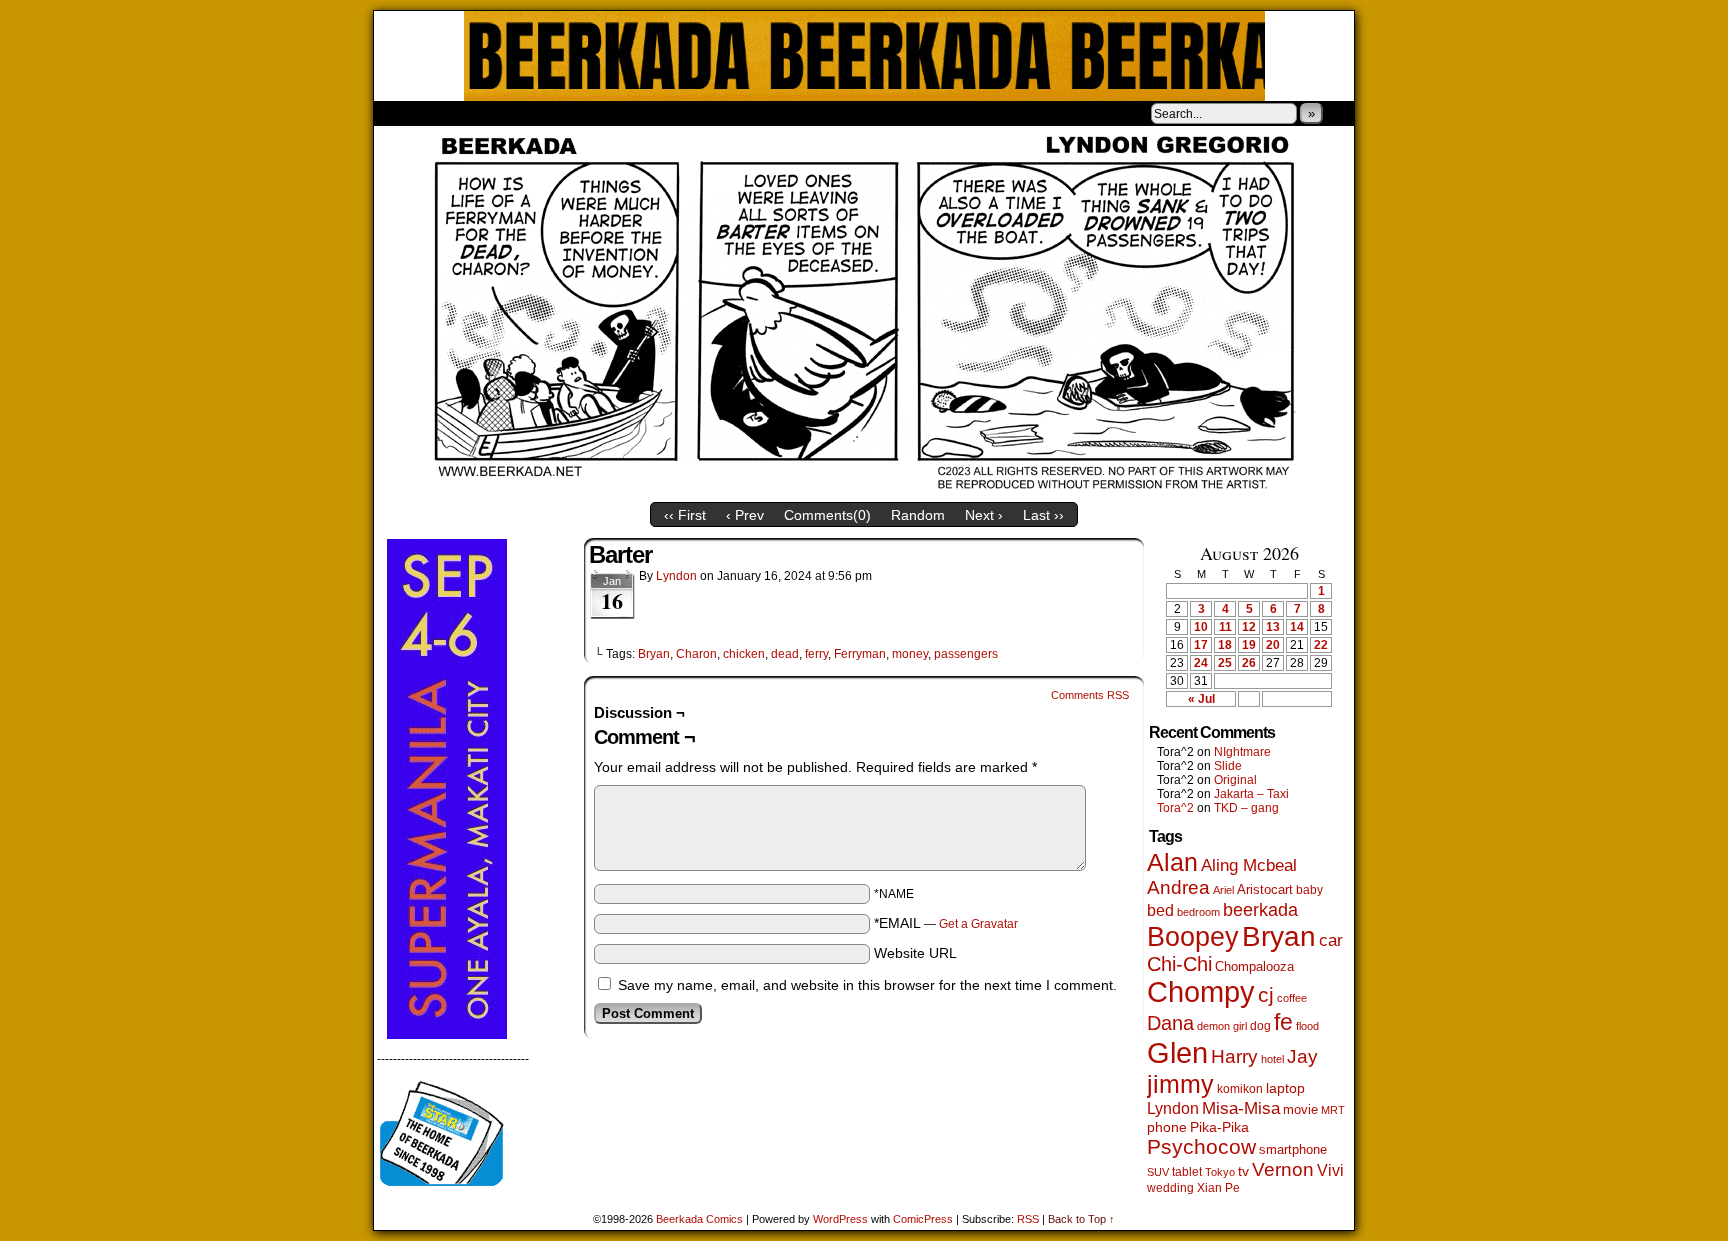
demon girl (1222, 1026)
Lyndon (676, 576)
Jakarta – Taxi (1251, 794)
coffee (1292, 998)
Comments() (827, 515)
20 (1273, 645)
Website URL (915, 953)
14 (1297, 627)
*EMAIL (946, 923)
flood (1307, 1026)
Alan (1172, 862)
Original (1235, 780)
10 (1201, 627)
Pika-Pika (1219, 1127)
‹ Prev (745, 515)
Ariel (1223, 890)
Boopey (1193, 936)
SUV (1158, 1172)
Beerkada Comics (864, 56)
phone (1167, 1127)
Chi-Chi (1179, 964)
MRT (1333, 1110)
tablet (1187, 1171)
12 (1249, 627)
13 (1273, 627)
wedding (1170, 1187)
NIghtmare (1242, 752)
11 (1225, 627)
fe (1283, 1022)
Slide (1228, 766)
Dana (1170, 1023)
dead (785, 654)
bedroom (1198, 912)
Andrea (1178, 887)
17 (1201, 645)
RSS (1028, 1219)
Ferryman (860, 654)
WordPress (840, 1219)
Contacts (599, 113)
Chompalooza (1254, 966)
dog (1260, 1025)
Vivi (1330, 1170)
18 (1225, 645)
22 (1321, 645)
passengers (966, 654)
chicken (744, 654)
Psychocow (1201, 1146)
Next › (984, 515)
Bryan (654, 654)
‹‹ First (685, 515)
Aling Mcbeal (1249, 865)
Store (523, 113)
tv (1243, 1171)
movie (1300, 1110)
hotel (1272, 1059)
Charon (696, 654)
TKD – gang (1246, 808)
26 (1249, 663)
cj (1266, 995)
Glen (1177, 1052)
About (461, 113)
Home (402, 113)
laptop (1285, 1088)
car (1331, 940)
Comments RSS (1090, 695)
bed (1160, 910)
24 (1201, 663)
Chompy (1201, 992)
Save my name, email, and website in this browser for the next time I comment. (867, 985)
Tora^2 (1175, 808)
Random (918, 515)
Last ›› (1043, 515)
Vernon (1283, 1169)
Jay (1302, 1056)
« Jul (1201, 699)
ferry (816, 654)
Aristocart (1265, 890)
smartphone (1293, 1149)
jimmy (1180, 1084)
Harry (1234, 1056)
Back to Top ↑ (1081, 1219)
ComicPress (923, 1219)
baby (1309, 890)
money (910, 654)
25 (1225, 663)
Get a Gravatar (978, 924)
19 (1249, 645)
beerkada (1260, 909)
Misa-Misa (1241, 1108)
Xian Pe (1218, 1187)
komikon (1240, 1089)
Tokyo (1220, 1172)
